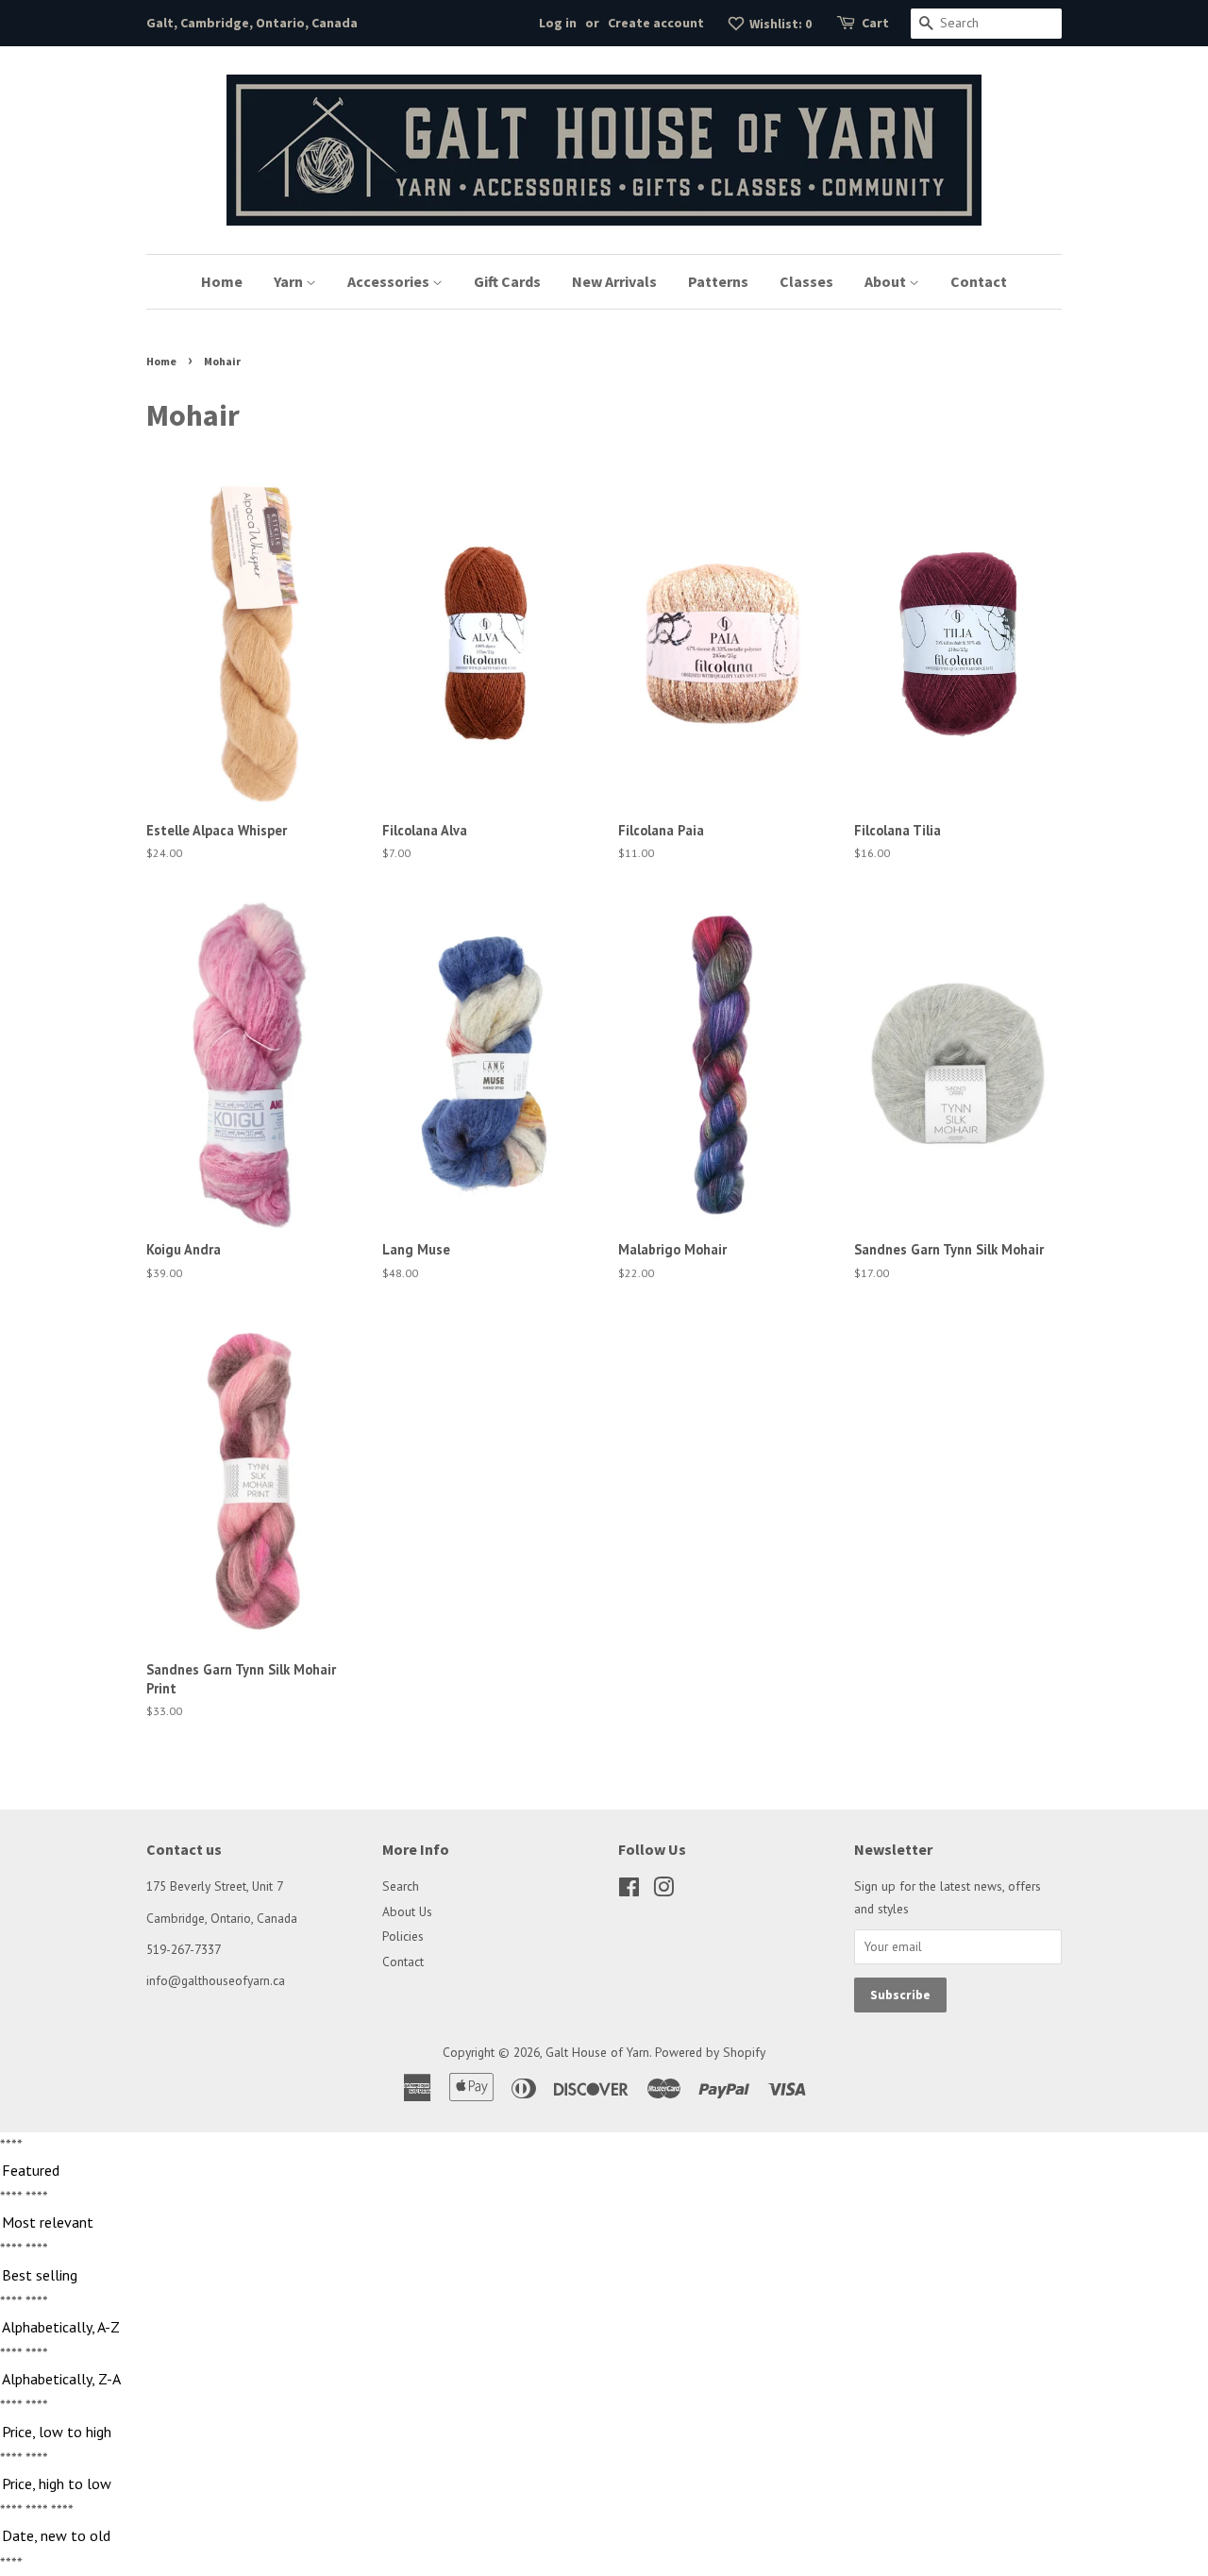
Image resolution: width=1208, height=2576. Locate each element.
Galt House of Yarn (597, 2052)
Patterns (718, 281)
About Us (407, 1911)
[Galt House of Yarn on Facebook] (629, 1891)
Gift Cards (507, 281)
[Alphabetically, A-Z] (604, 2328)
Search (401, 1886)
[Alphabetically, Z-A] (604, 2380)
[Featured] (604, 2171)
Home (222, 281)
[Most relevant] (604, 2223)
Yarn (290, 281)
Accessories (390, 281)
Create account (656, 23)
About (887, 281)
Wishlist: (779, 24)
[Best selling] (604, 2276)
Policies (403, 1936)
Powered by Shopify (710, 2052)
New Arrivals (614, 281)
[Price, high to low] (604, 2484)
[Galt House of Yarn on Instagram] (663, 1891)
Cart (875, 23)
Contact (979, 281)
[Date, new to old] (604, 2536)
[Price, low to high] (604, 2433)
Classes (806, 281)
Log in (558, 23)
